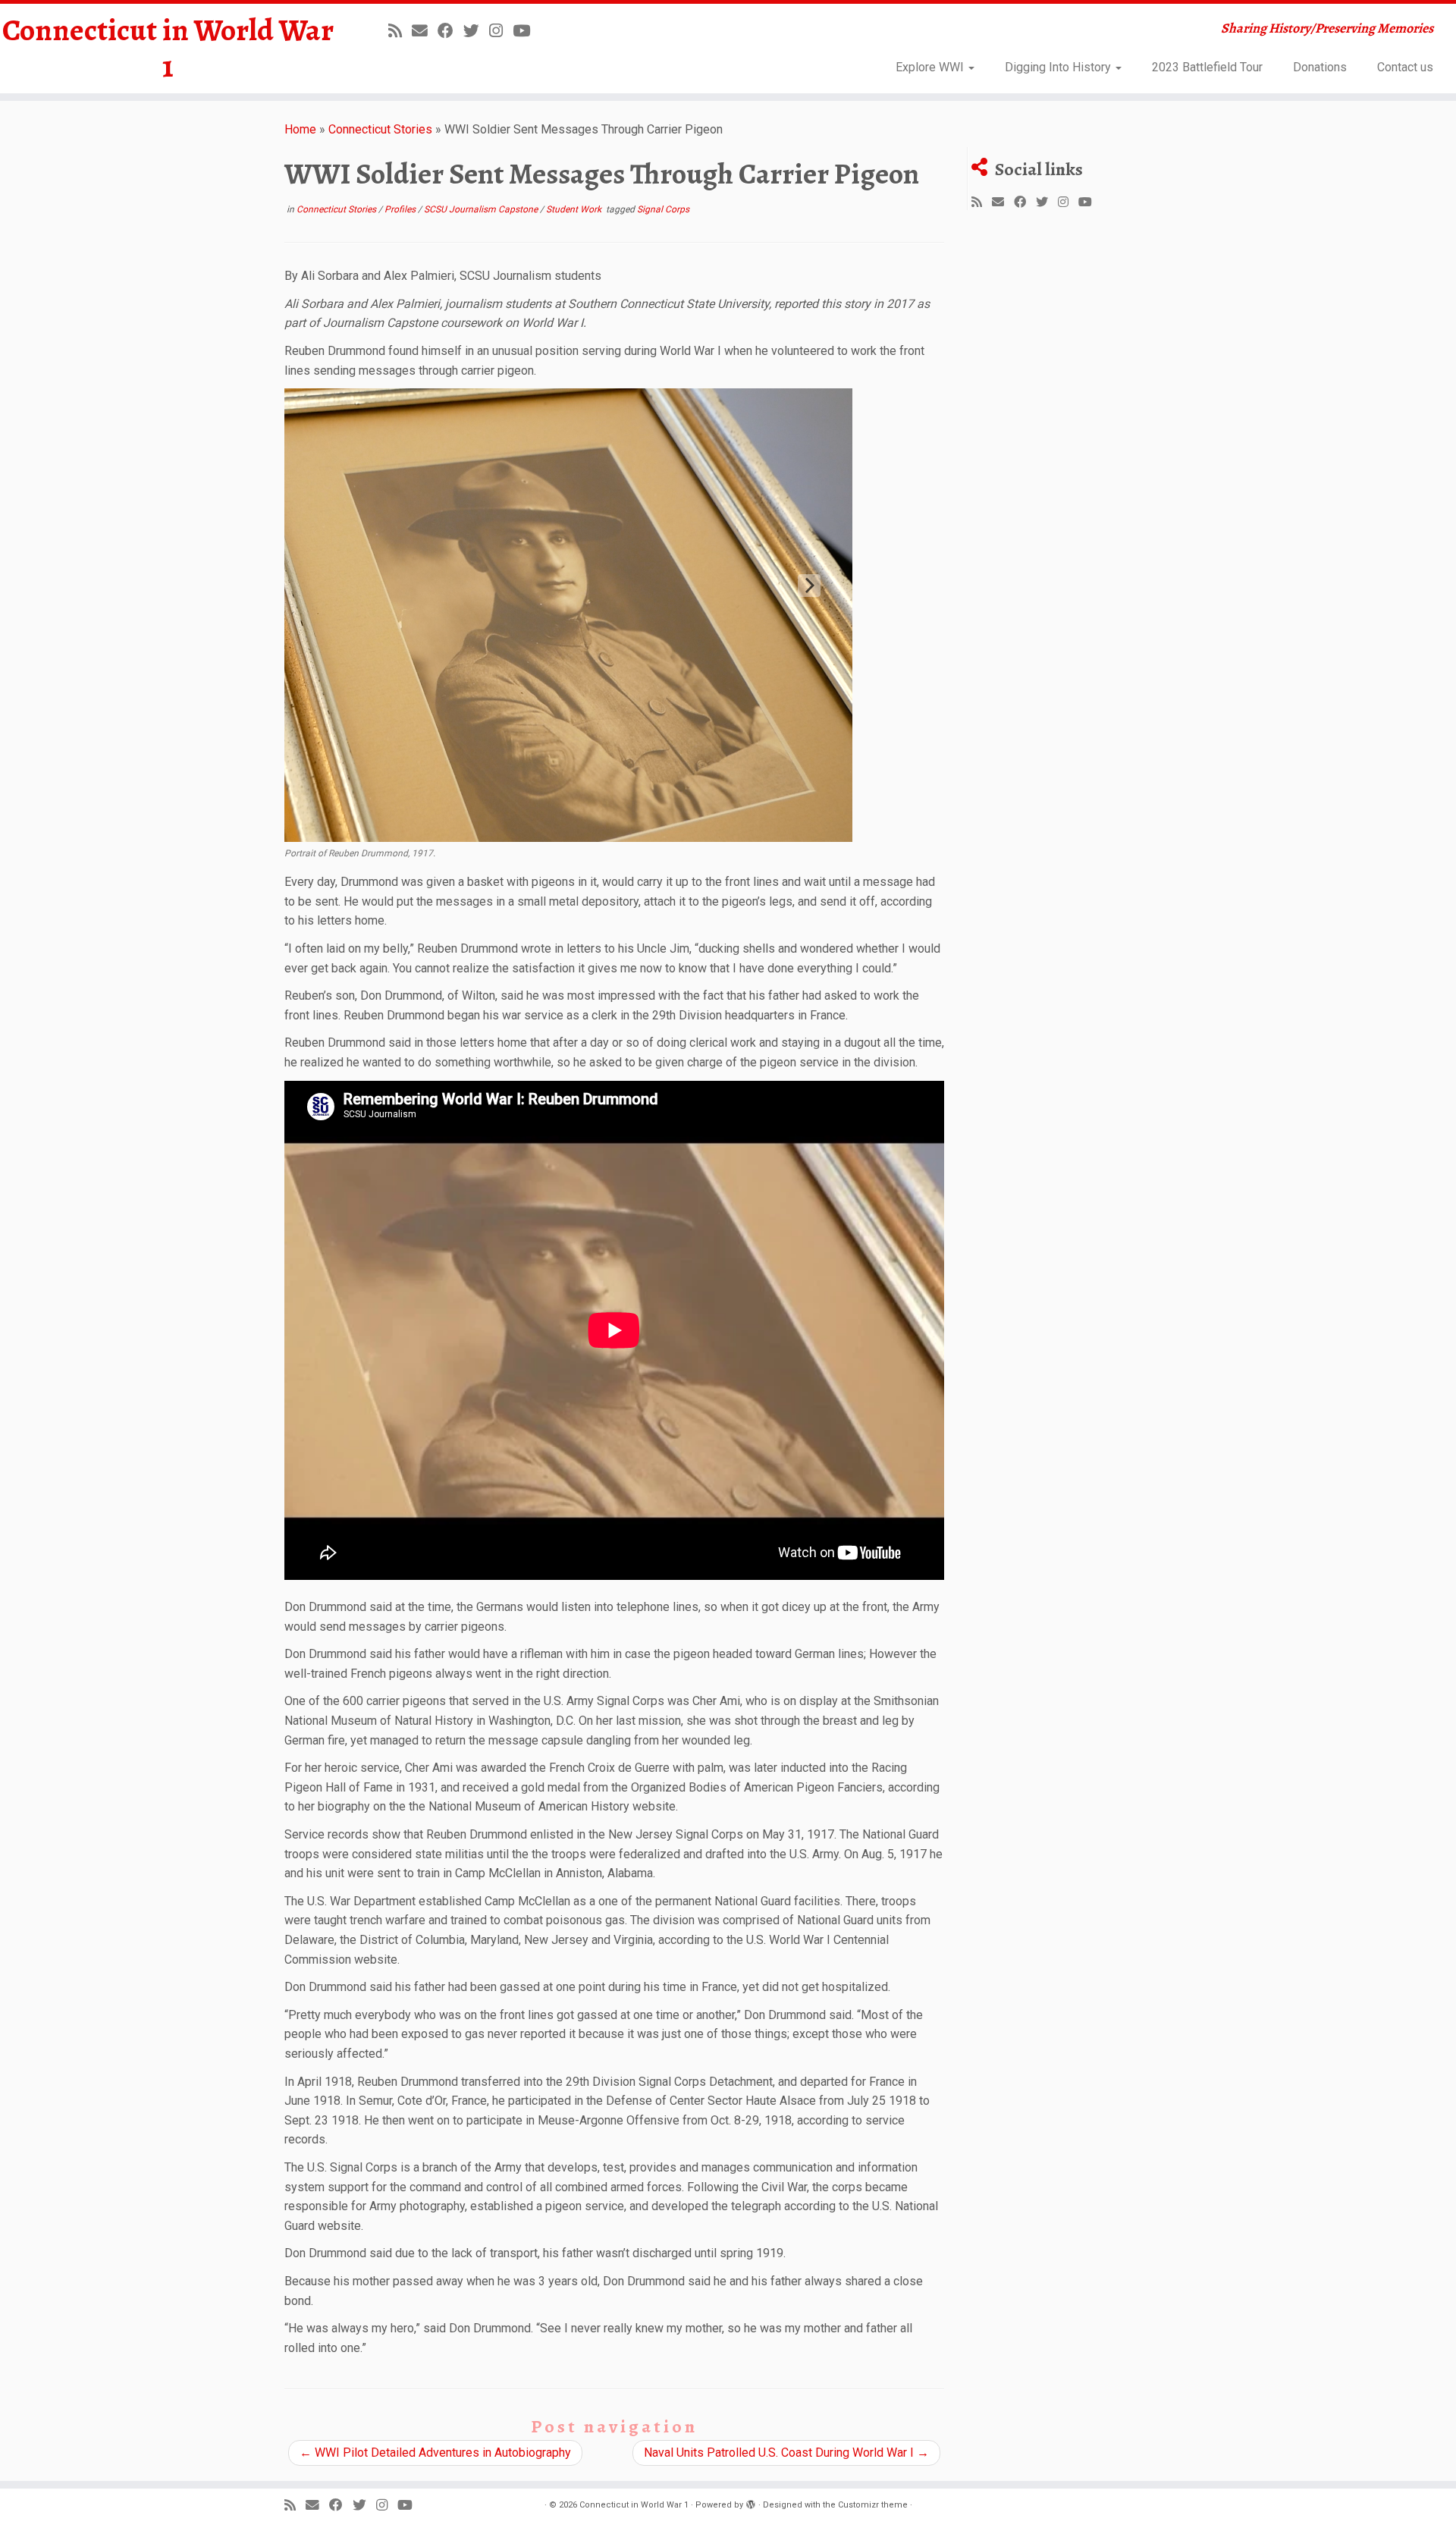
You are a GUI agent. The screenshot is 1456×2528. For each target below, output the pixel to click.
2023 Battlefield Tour (1207, 67)
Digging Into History (1059, 67)
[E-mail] (425, 31)
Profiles (401, 209)
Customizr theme (873, 2505)
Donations (1320, 67)
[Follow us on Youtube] (526, 31)
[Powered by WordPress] (751, 2502)
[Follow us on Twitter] (476, 31)
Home (300, 129)
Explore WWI (931, 67)
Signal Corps (663, 209)
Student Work (575, 209)
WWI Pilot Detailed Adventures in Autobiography (435, 2453)
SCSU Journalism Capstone (482, 209)
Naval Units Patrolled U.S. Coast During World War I (786, 2453)
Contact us (1405, 67)
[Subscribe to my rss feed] (400, 31)
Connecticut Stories (380, 129)
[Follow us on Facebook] (450, 31)
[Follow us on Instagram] (501, 31)
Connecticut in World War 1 (168, 49)
